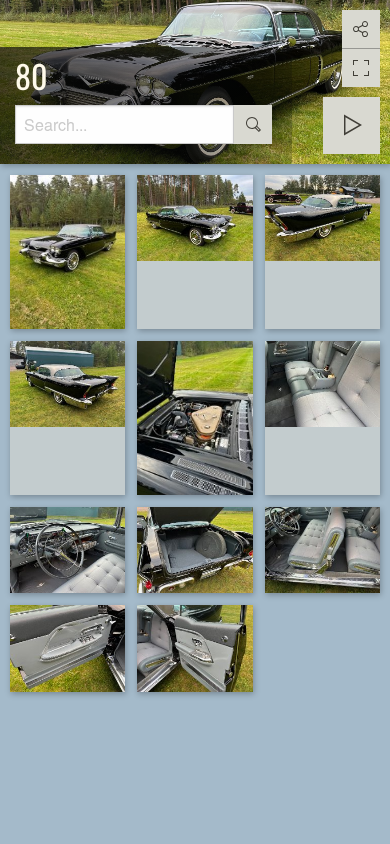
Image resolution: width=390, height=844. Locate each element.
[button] (24, 820)
